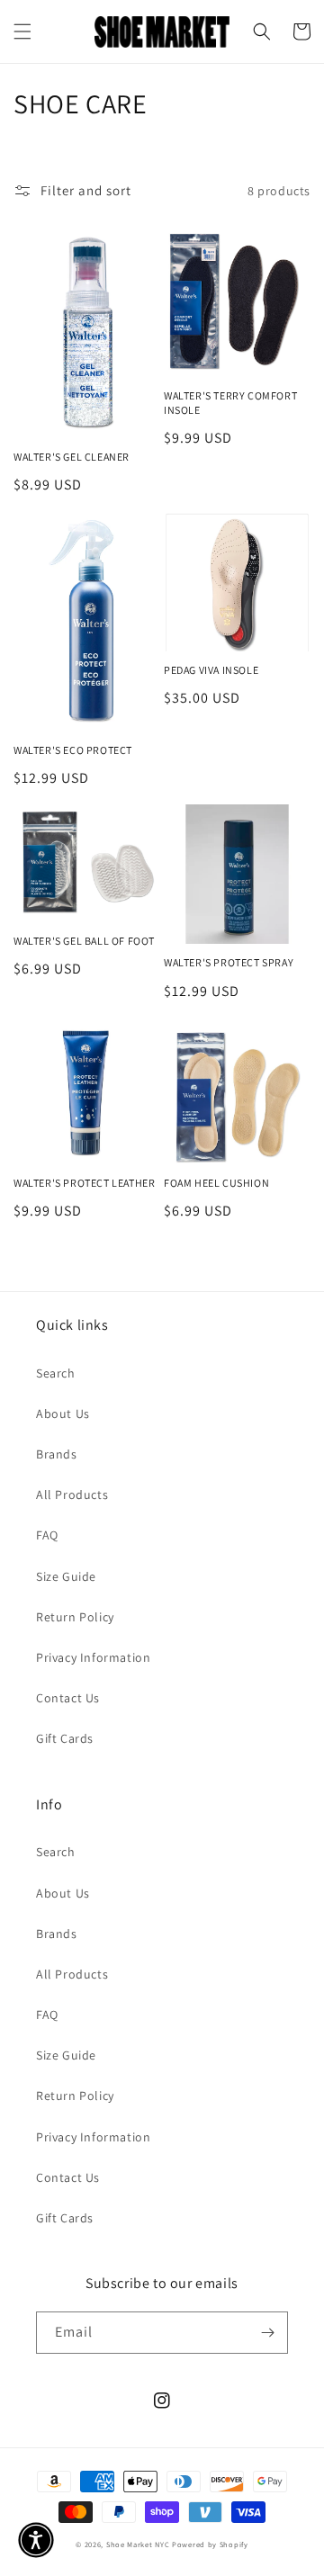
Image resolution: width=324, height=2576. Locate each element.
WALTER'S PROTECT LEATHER (84, 1183)
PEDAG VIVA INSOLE (211, 670)
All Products (72, 1494)
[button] (22, 31)
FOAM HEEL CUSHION (216, 1183)
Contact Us (68, 1698)
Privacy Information (93, 1657)
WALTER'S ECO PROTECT (73, 750)
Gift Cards (65, 1738)
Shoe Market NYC (138, 2544)
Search (56, 1373)
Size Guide (66, 1576)
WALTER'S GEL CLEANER (72, 457)
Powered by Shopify (210, 2544)
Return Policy (75, 1617)
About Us (63, 1414)
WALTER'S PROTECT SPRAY (229, 962)
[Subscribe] (267, 2333)
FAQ (47, 1535)
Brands (57, 1454)
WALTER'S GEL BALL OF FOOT (84, 941)
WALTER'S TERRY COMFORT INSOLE (230, 403)
